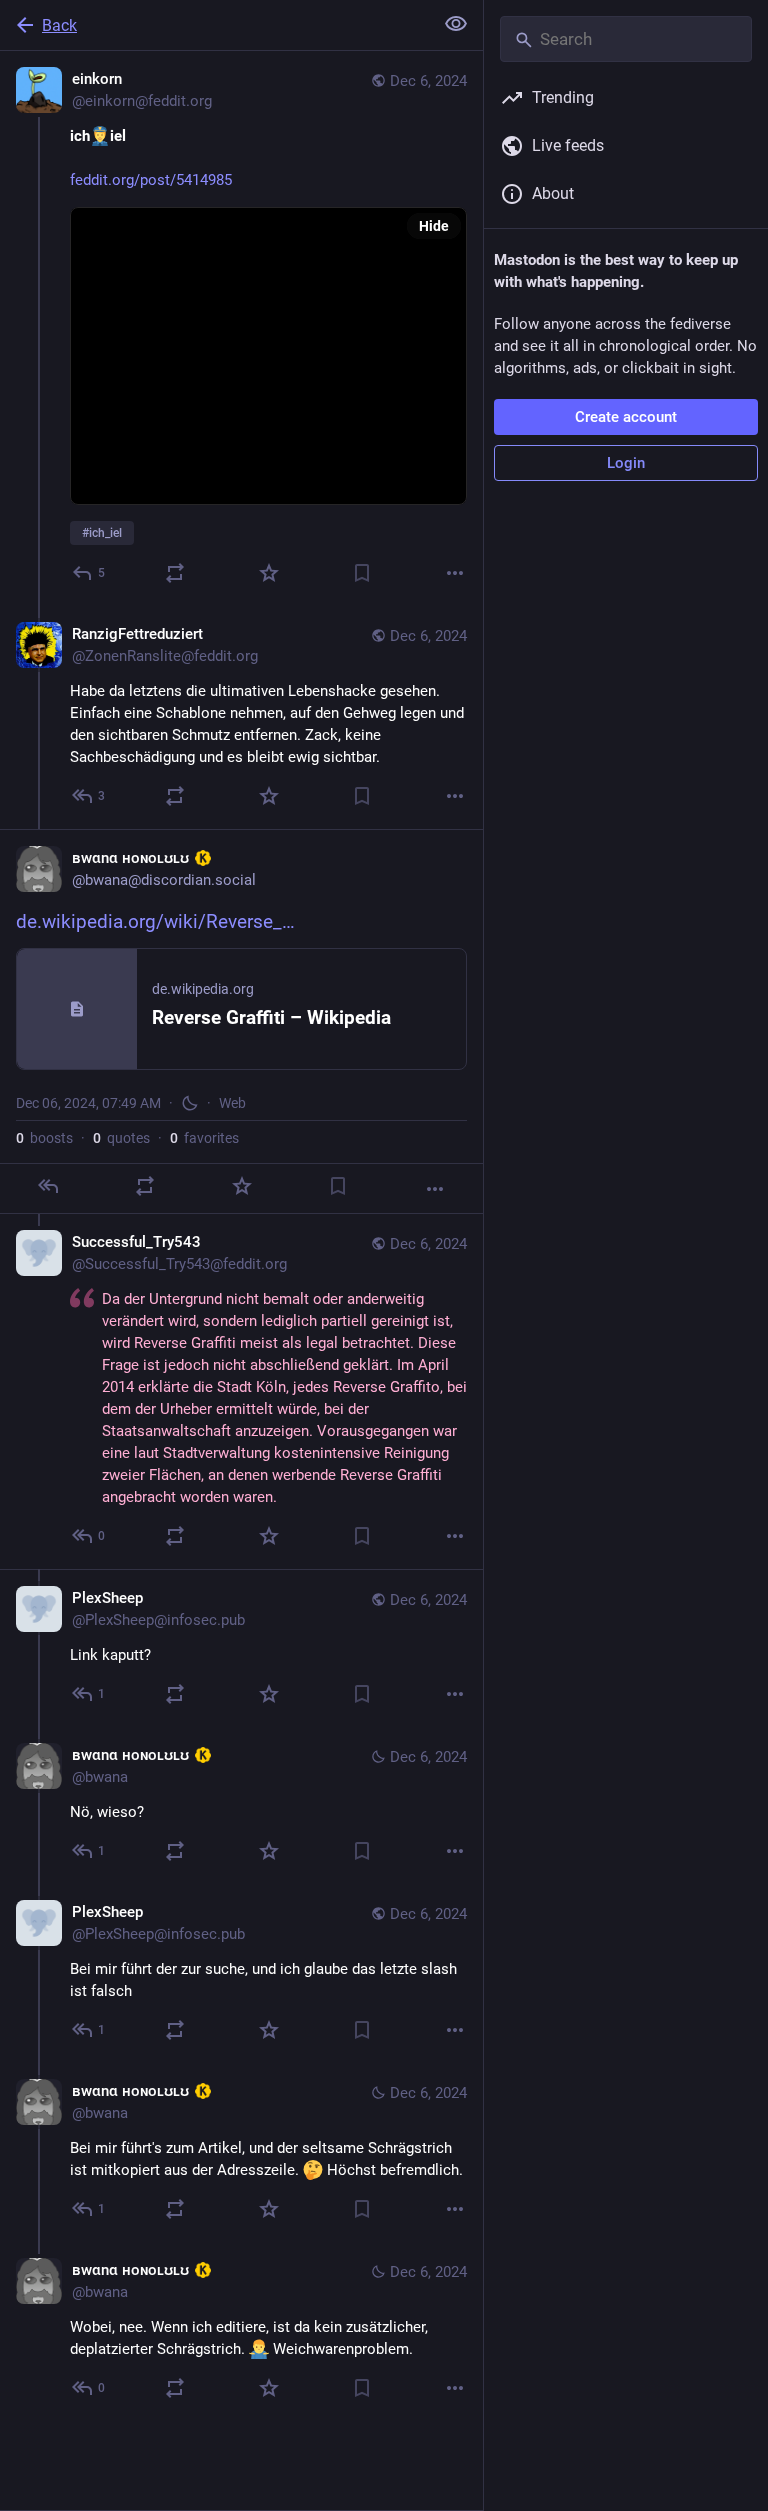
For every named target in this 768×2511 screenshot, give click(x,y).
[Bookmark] (362, 573)
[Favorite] (269, 573)
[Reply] (48, 1186)
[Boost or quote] (175, 573)
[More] (455, 573)
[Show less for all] (456, 24)
